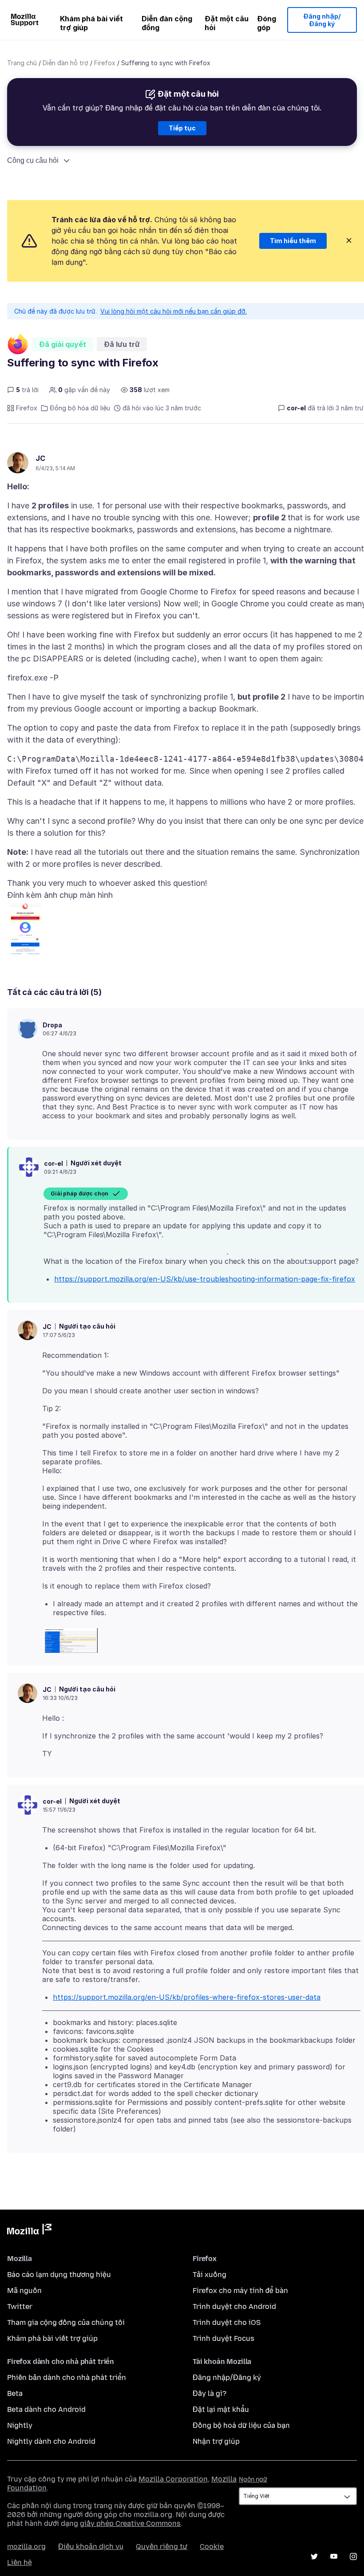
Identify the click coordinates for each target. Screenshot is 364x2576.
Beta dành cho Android (46, 2409)
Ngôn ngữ (253, 2480)
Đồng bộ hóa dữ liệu (80, 408)
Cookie (212, 2547)
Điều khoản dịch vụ (91, 2547)
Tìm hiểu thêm (293, 241)
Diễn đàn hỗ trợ (65, 63)
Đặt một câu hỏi (227, 23)
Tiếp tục (182, 128)
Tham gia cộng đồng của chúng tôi (66, 2322)
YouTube (334, 2556)
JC (40, 458)
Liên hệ (20, 2562)
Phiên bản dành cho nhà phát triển (67, 2377)
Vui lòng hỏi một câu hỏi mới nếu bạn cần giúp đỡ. (174, 311)
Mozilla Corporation (173, 2479)
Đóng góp (267, 23)
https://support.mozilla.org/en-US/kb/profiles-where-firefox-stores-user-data (187, 1997)
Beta (15, 2393)
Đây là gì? (210, 2393)
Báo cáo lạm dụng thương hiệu (59, 2275)
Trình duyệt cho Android (234, 2307)
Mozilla (29, 2231)
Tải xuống (210, 2275)
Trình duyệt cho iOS (227, 2322)
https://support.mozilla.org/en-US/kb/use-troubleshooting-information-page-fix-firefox (205, 1279)
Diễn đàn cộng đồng (167, 23)
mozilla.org (26, 2547)
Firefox (105, 63)
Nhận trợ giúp (216, 2441)
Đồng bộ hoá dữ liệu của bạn (241, 2425)
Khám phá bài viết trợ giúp (91, 23)
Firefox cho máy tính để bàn (240, 2291)
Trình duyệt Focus (224, 2338)
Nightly (20, 2425)
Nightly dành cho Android (51, 2441)
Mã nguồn (24, 2291)
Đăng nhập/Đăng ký (322, 20)
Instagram (353, 2556)
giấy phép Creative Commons (130, 2523)
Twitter (20, 2307)
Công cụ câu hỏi (33, 160)
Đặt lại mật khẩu (221, 2409)
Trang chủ (22, 63)
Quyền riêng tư (162, 2547)
